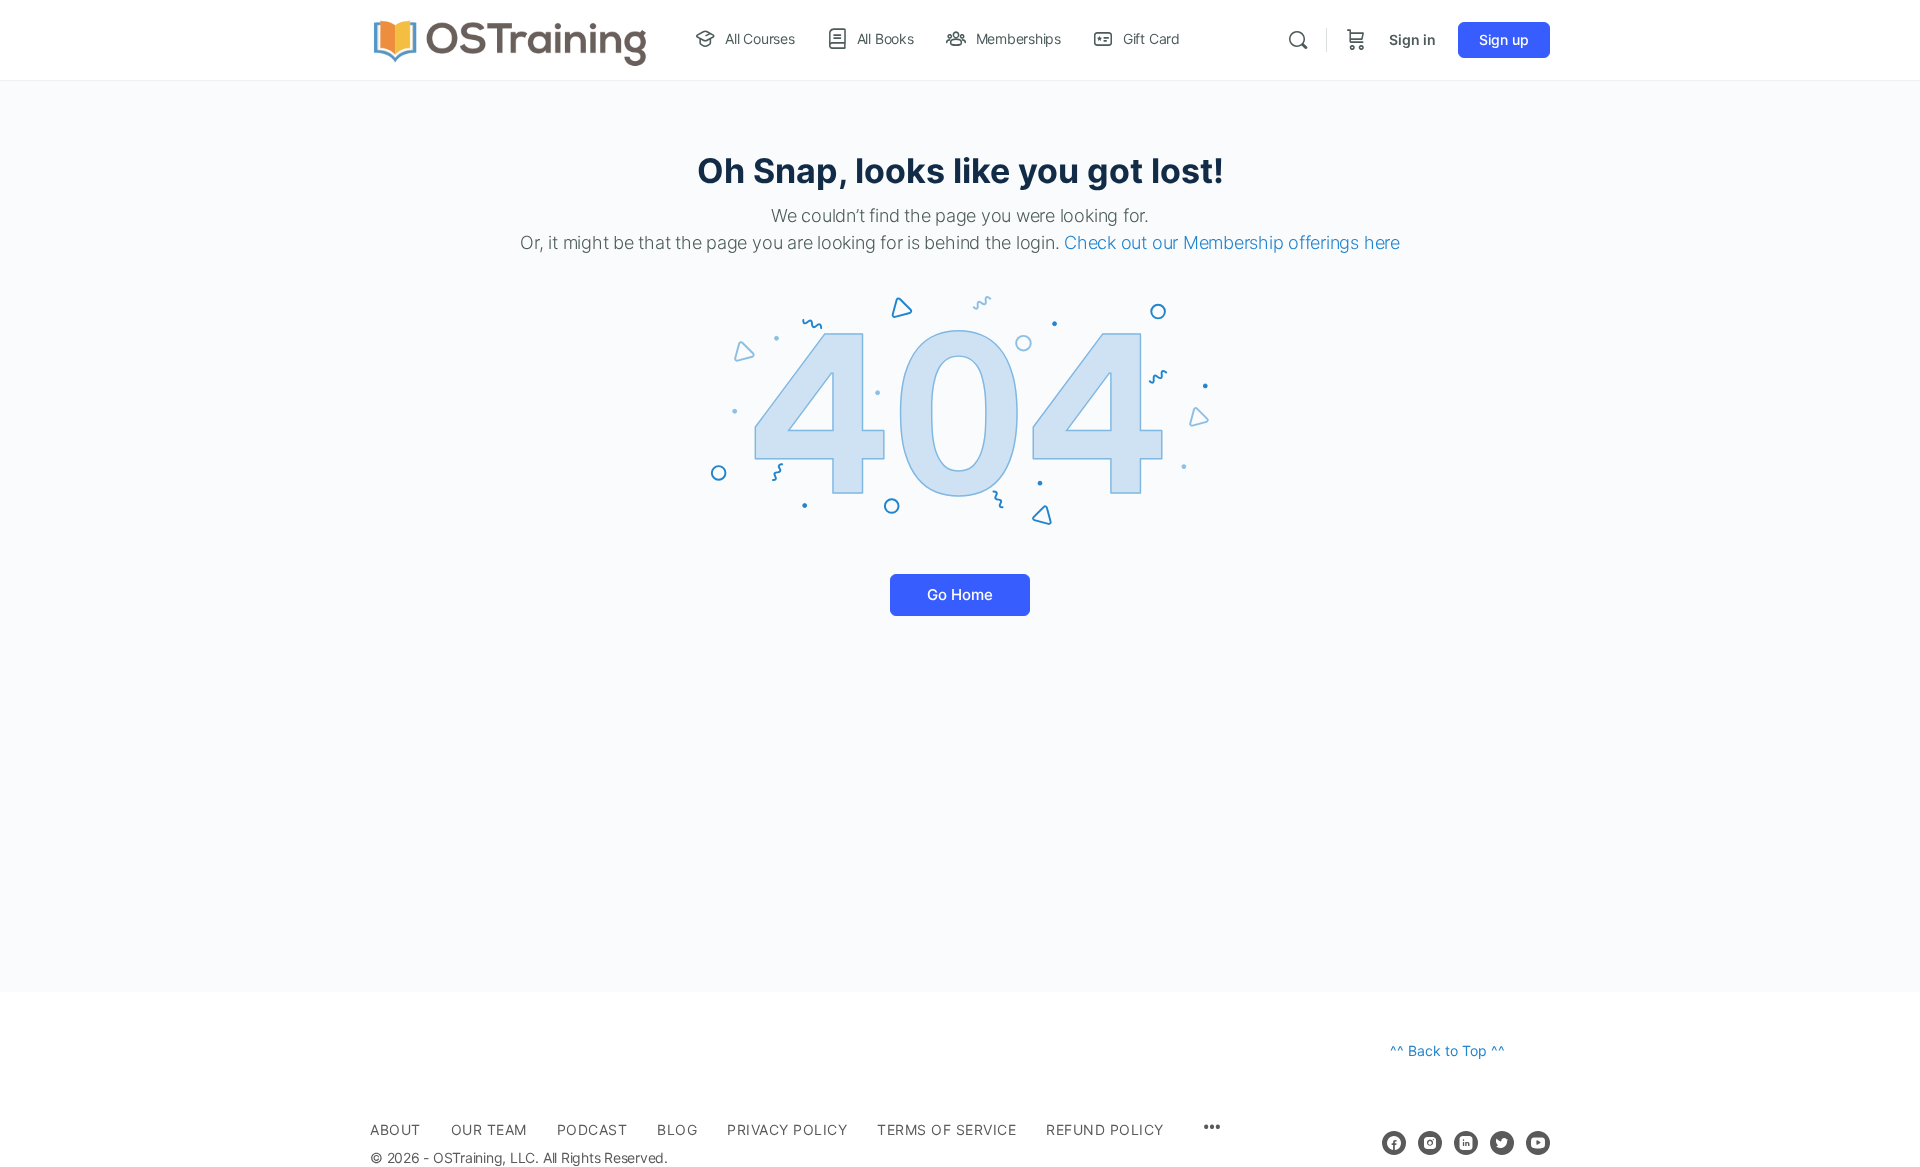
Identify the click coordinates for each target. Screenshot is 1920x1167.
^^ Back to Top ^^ (1447, 1050)
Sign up (1504, 39)
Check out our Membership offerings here (1232, 242)
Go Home (960, 594)
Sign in (1412, 39)
